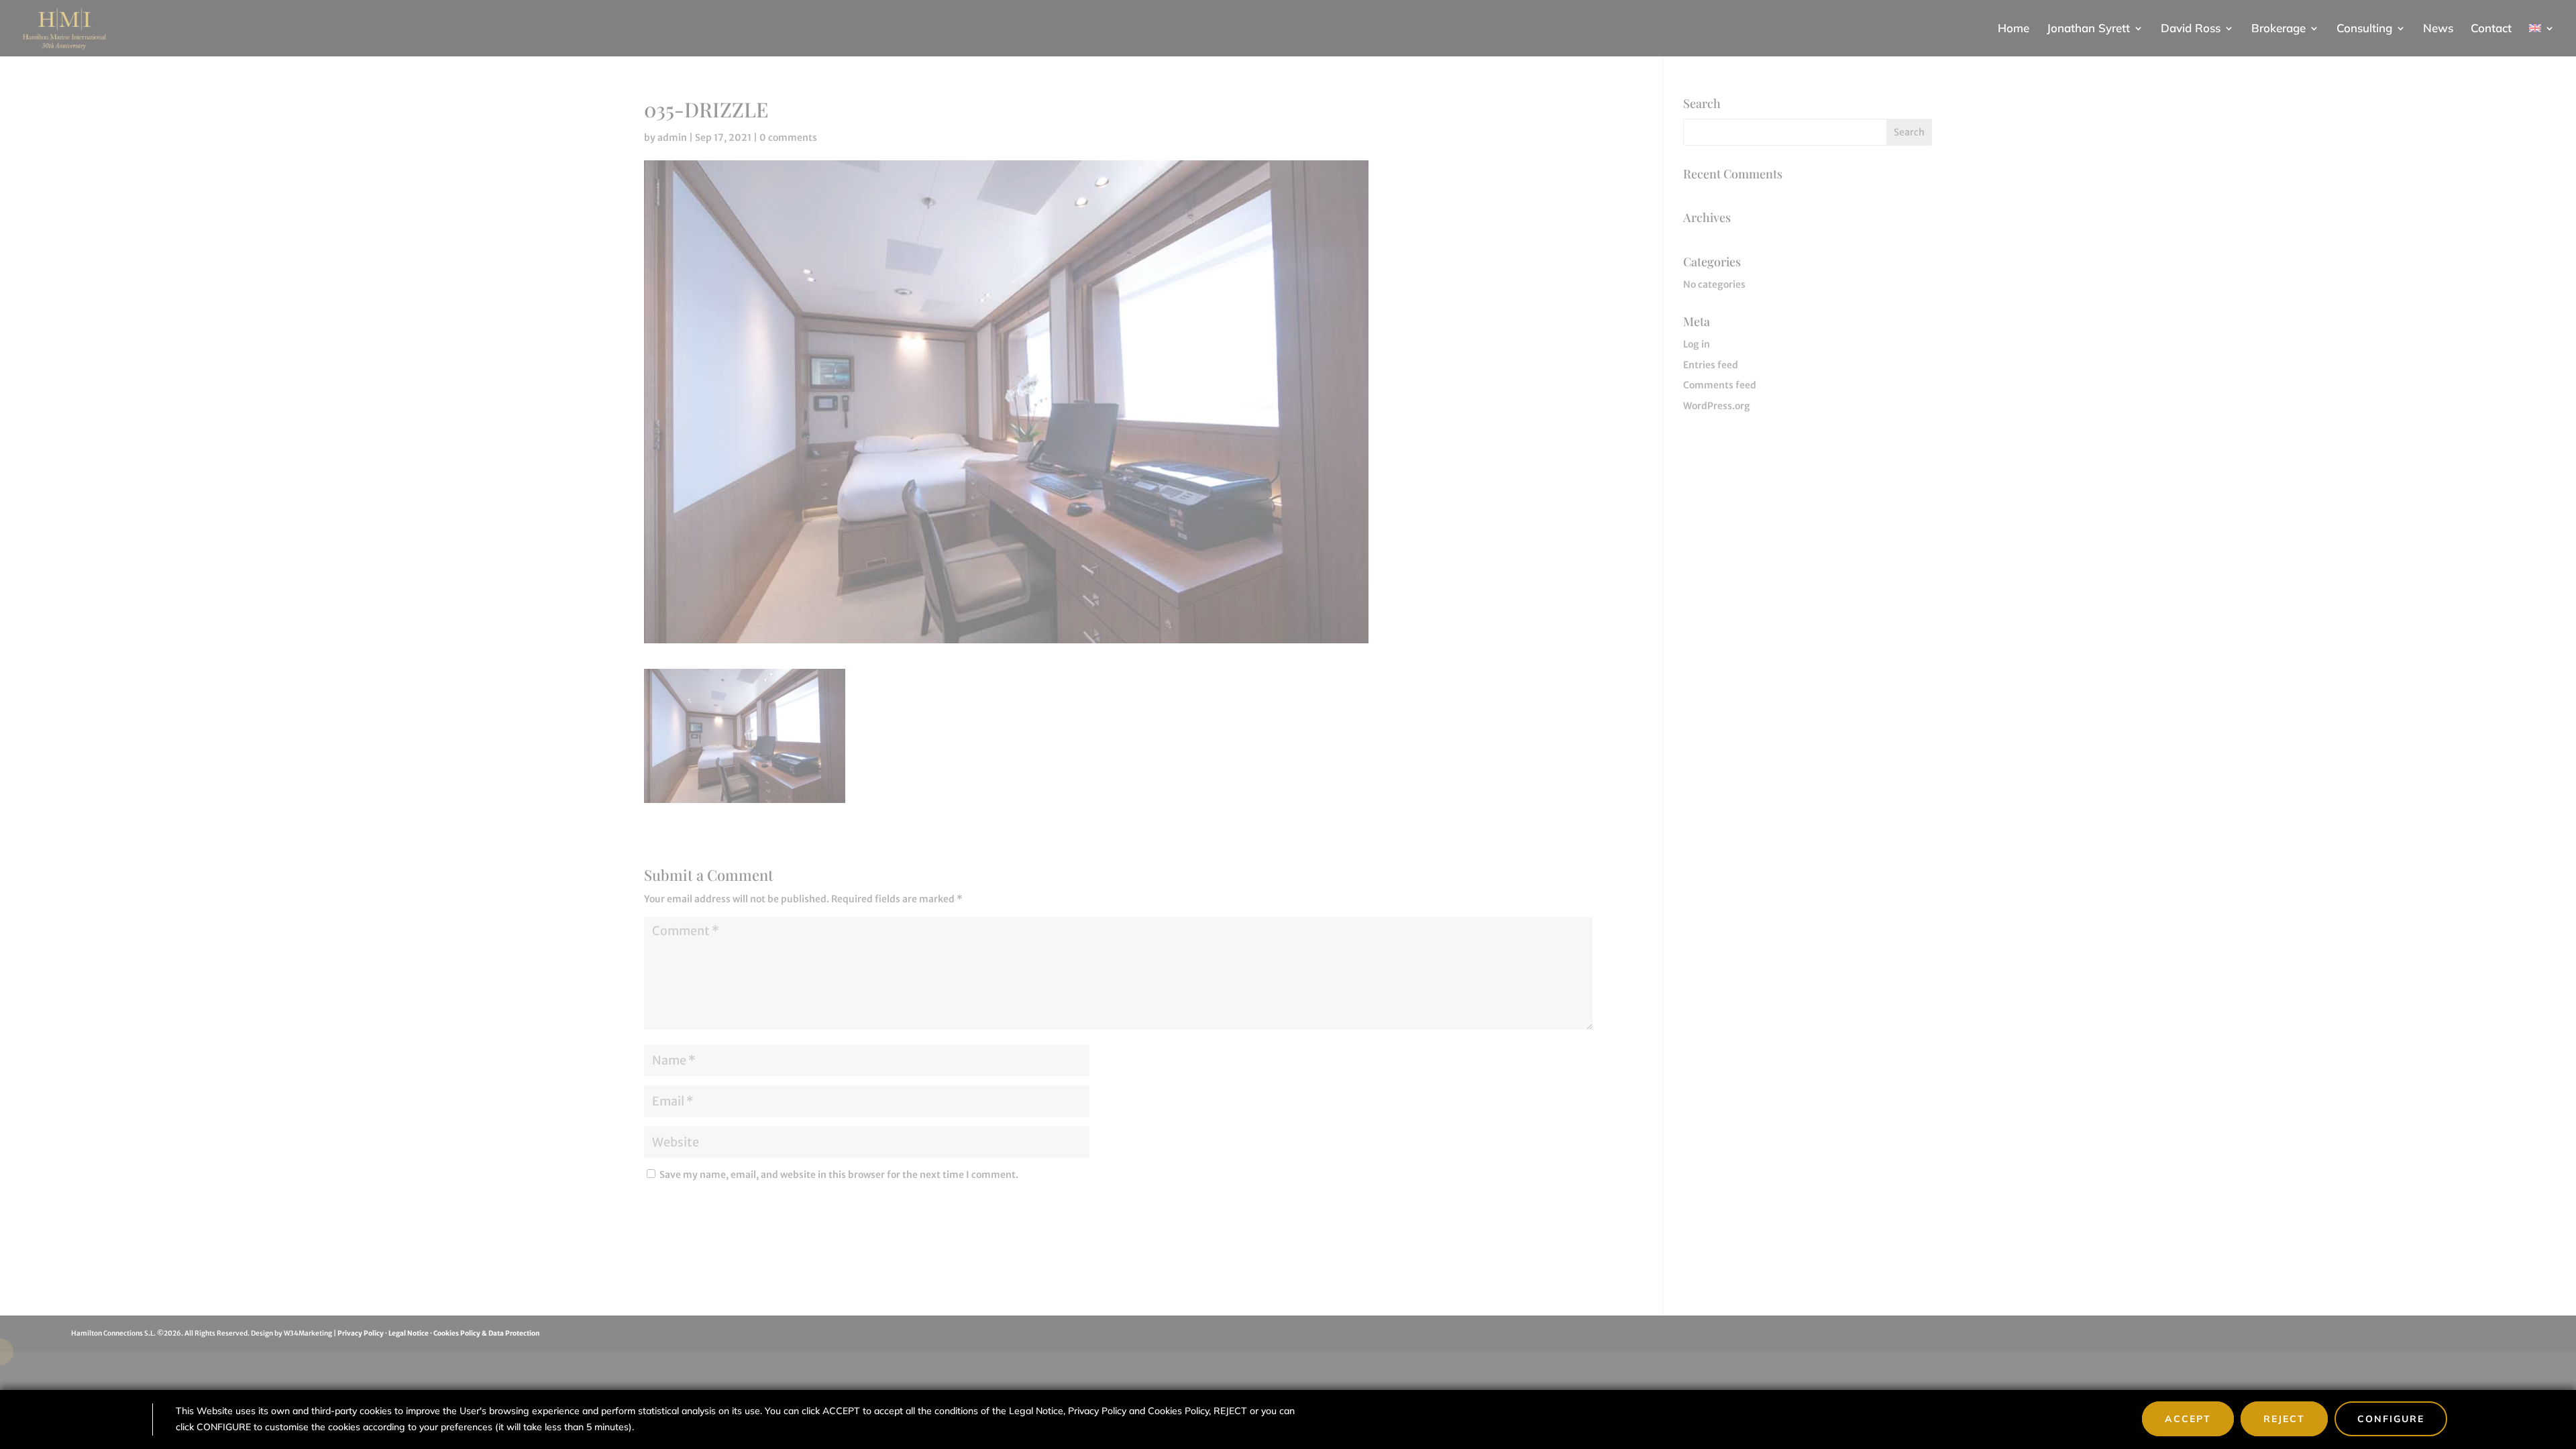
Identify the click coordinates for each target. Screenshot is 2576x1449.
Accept (2188, 1419)
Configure (2391, 1419)
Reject (2284, 1419)
